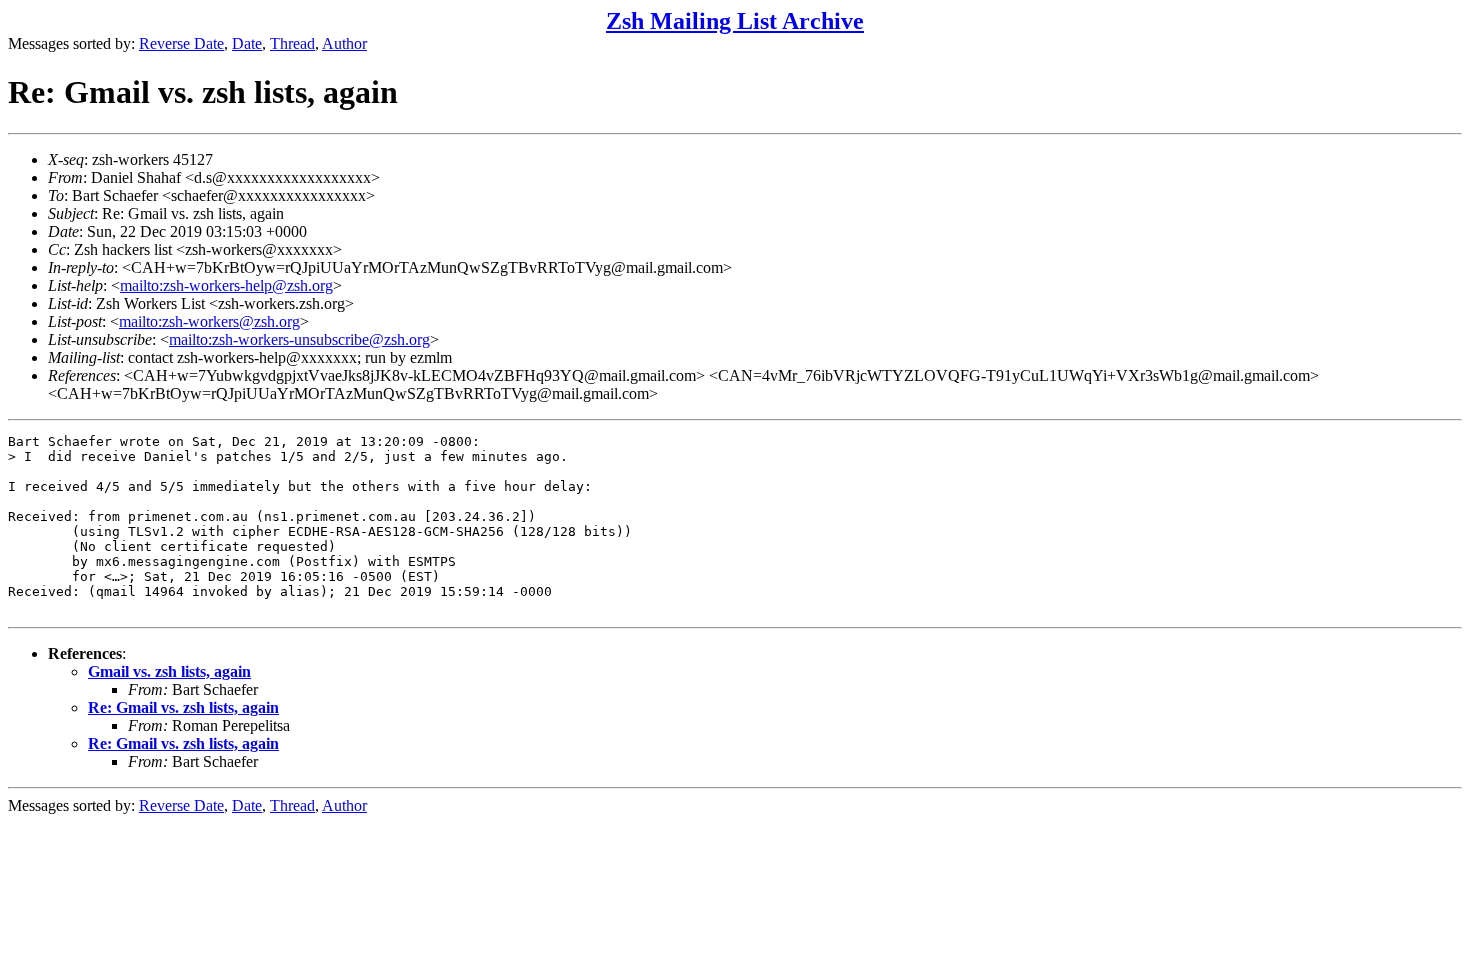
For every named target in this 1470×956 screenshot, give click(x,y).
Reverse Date (181, 43)
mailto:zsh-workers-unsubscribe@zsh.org (299, 339)
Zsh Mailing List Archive (735, 21)
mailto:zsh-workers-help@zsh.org (226, 285)
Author (344, 43)
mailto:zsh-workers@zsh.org (209, 321)
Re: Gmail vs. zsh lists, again (183, 707)
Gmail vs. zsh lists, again (169, 671)
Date (247, 43)
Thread (292, 43)
